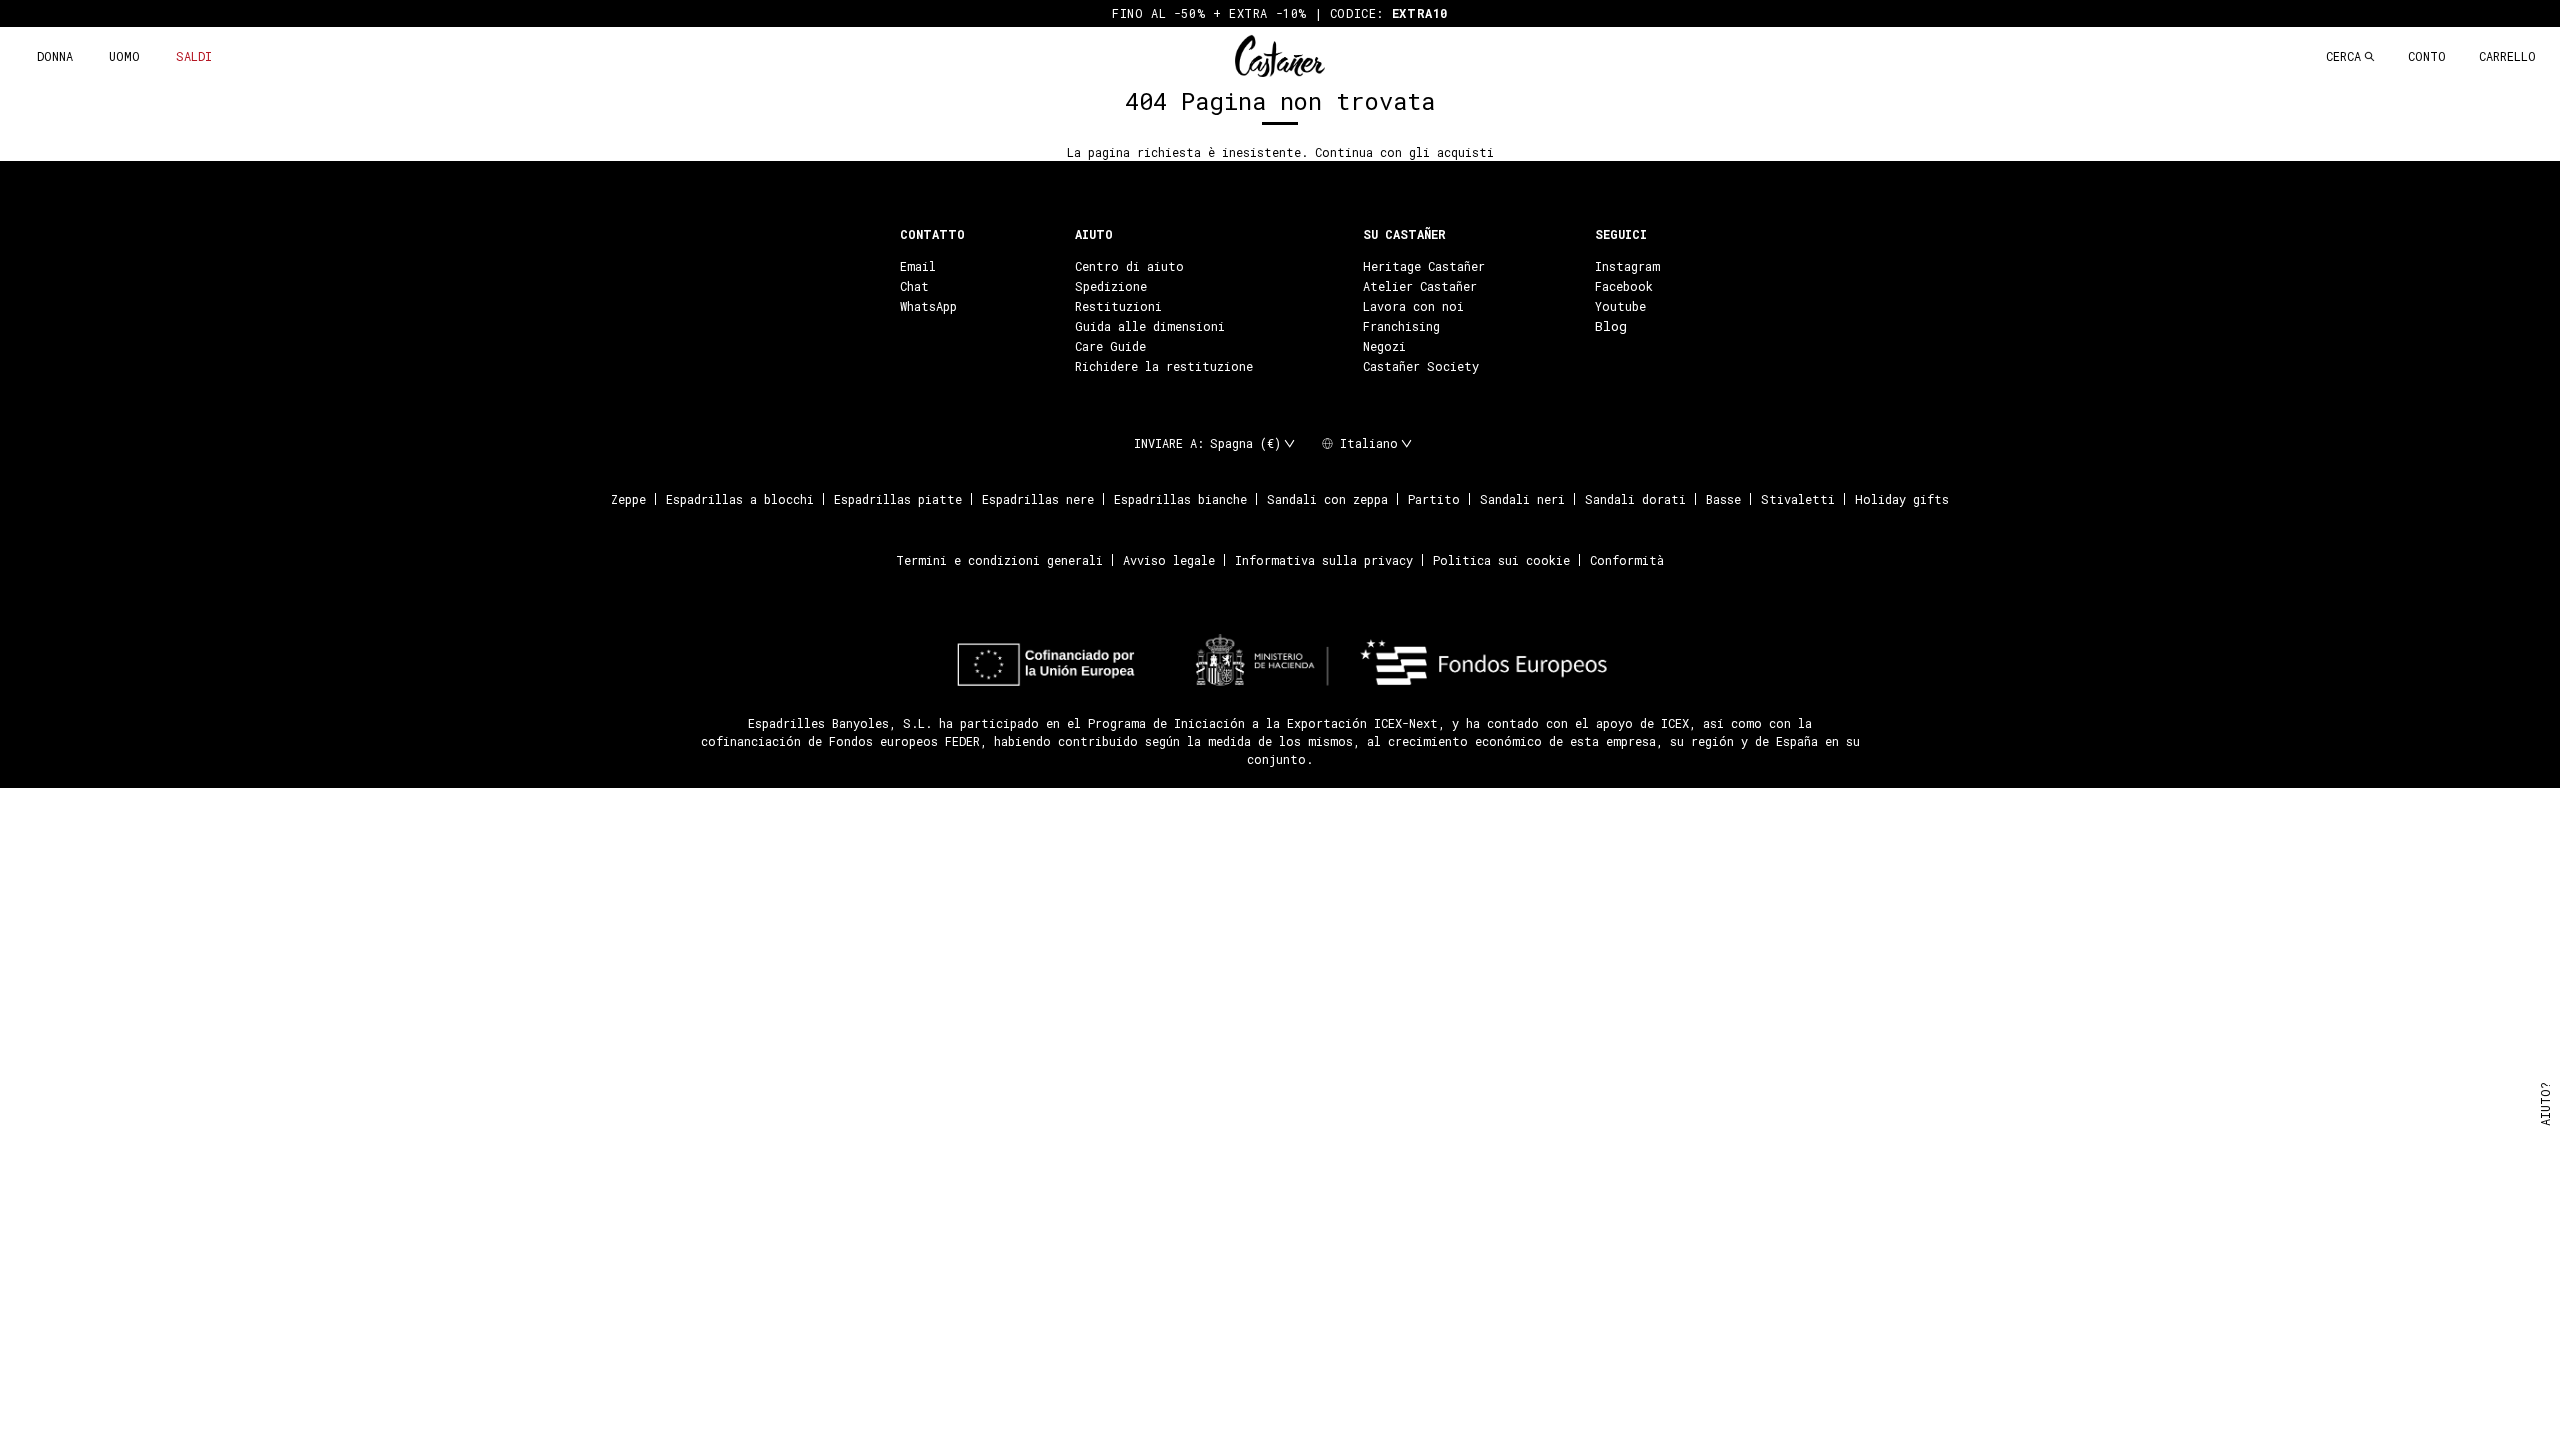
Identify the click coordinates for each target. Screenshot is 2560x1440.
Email (918, 266)
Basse (1723, 499)
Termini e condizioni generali (999, 560)
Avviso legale (1169, 560)
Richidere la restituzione (1164, 366)
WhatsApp (928, 306)
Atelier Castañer (1420, 286)
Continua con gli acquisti (1404, 152)
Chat (914, 286)
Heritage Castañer (1424, 266)
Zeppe (628, 499)
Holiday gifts (1902, 499)
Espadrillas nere (1038, 499)
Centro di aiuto (1129, 266)
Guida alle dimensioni (1150, 326)
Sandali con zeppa (1327, 499)
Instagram (1627, 266)
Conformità (1627, 560)
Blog (1611, 326)
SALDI (194, 56)
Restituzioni (1118, 306)
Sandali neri (1522, 499)
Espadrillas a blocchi (740, 499)
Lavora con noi (1413, 306)
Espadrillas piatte (898, 499)
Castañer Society (1421, 366)
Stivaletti (1798, 499)
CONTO (2427, 56)
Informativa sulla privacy (1324, 560)
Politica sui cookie (1501, 560)
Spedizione (1111, 286)
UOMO (124, 56)
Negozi (1384, 346)
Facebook (1624, 286)
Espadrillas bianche (1180, 499)
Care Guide (1110, 346)
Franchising (1401, 326)
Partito (1434, 499)
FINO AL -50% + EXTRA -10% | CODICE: (1280, 13)
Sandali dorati (1635, 499)
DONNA (55, 56)
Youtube (1620, 306)
